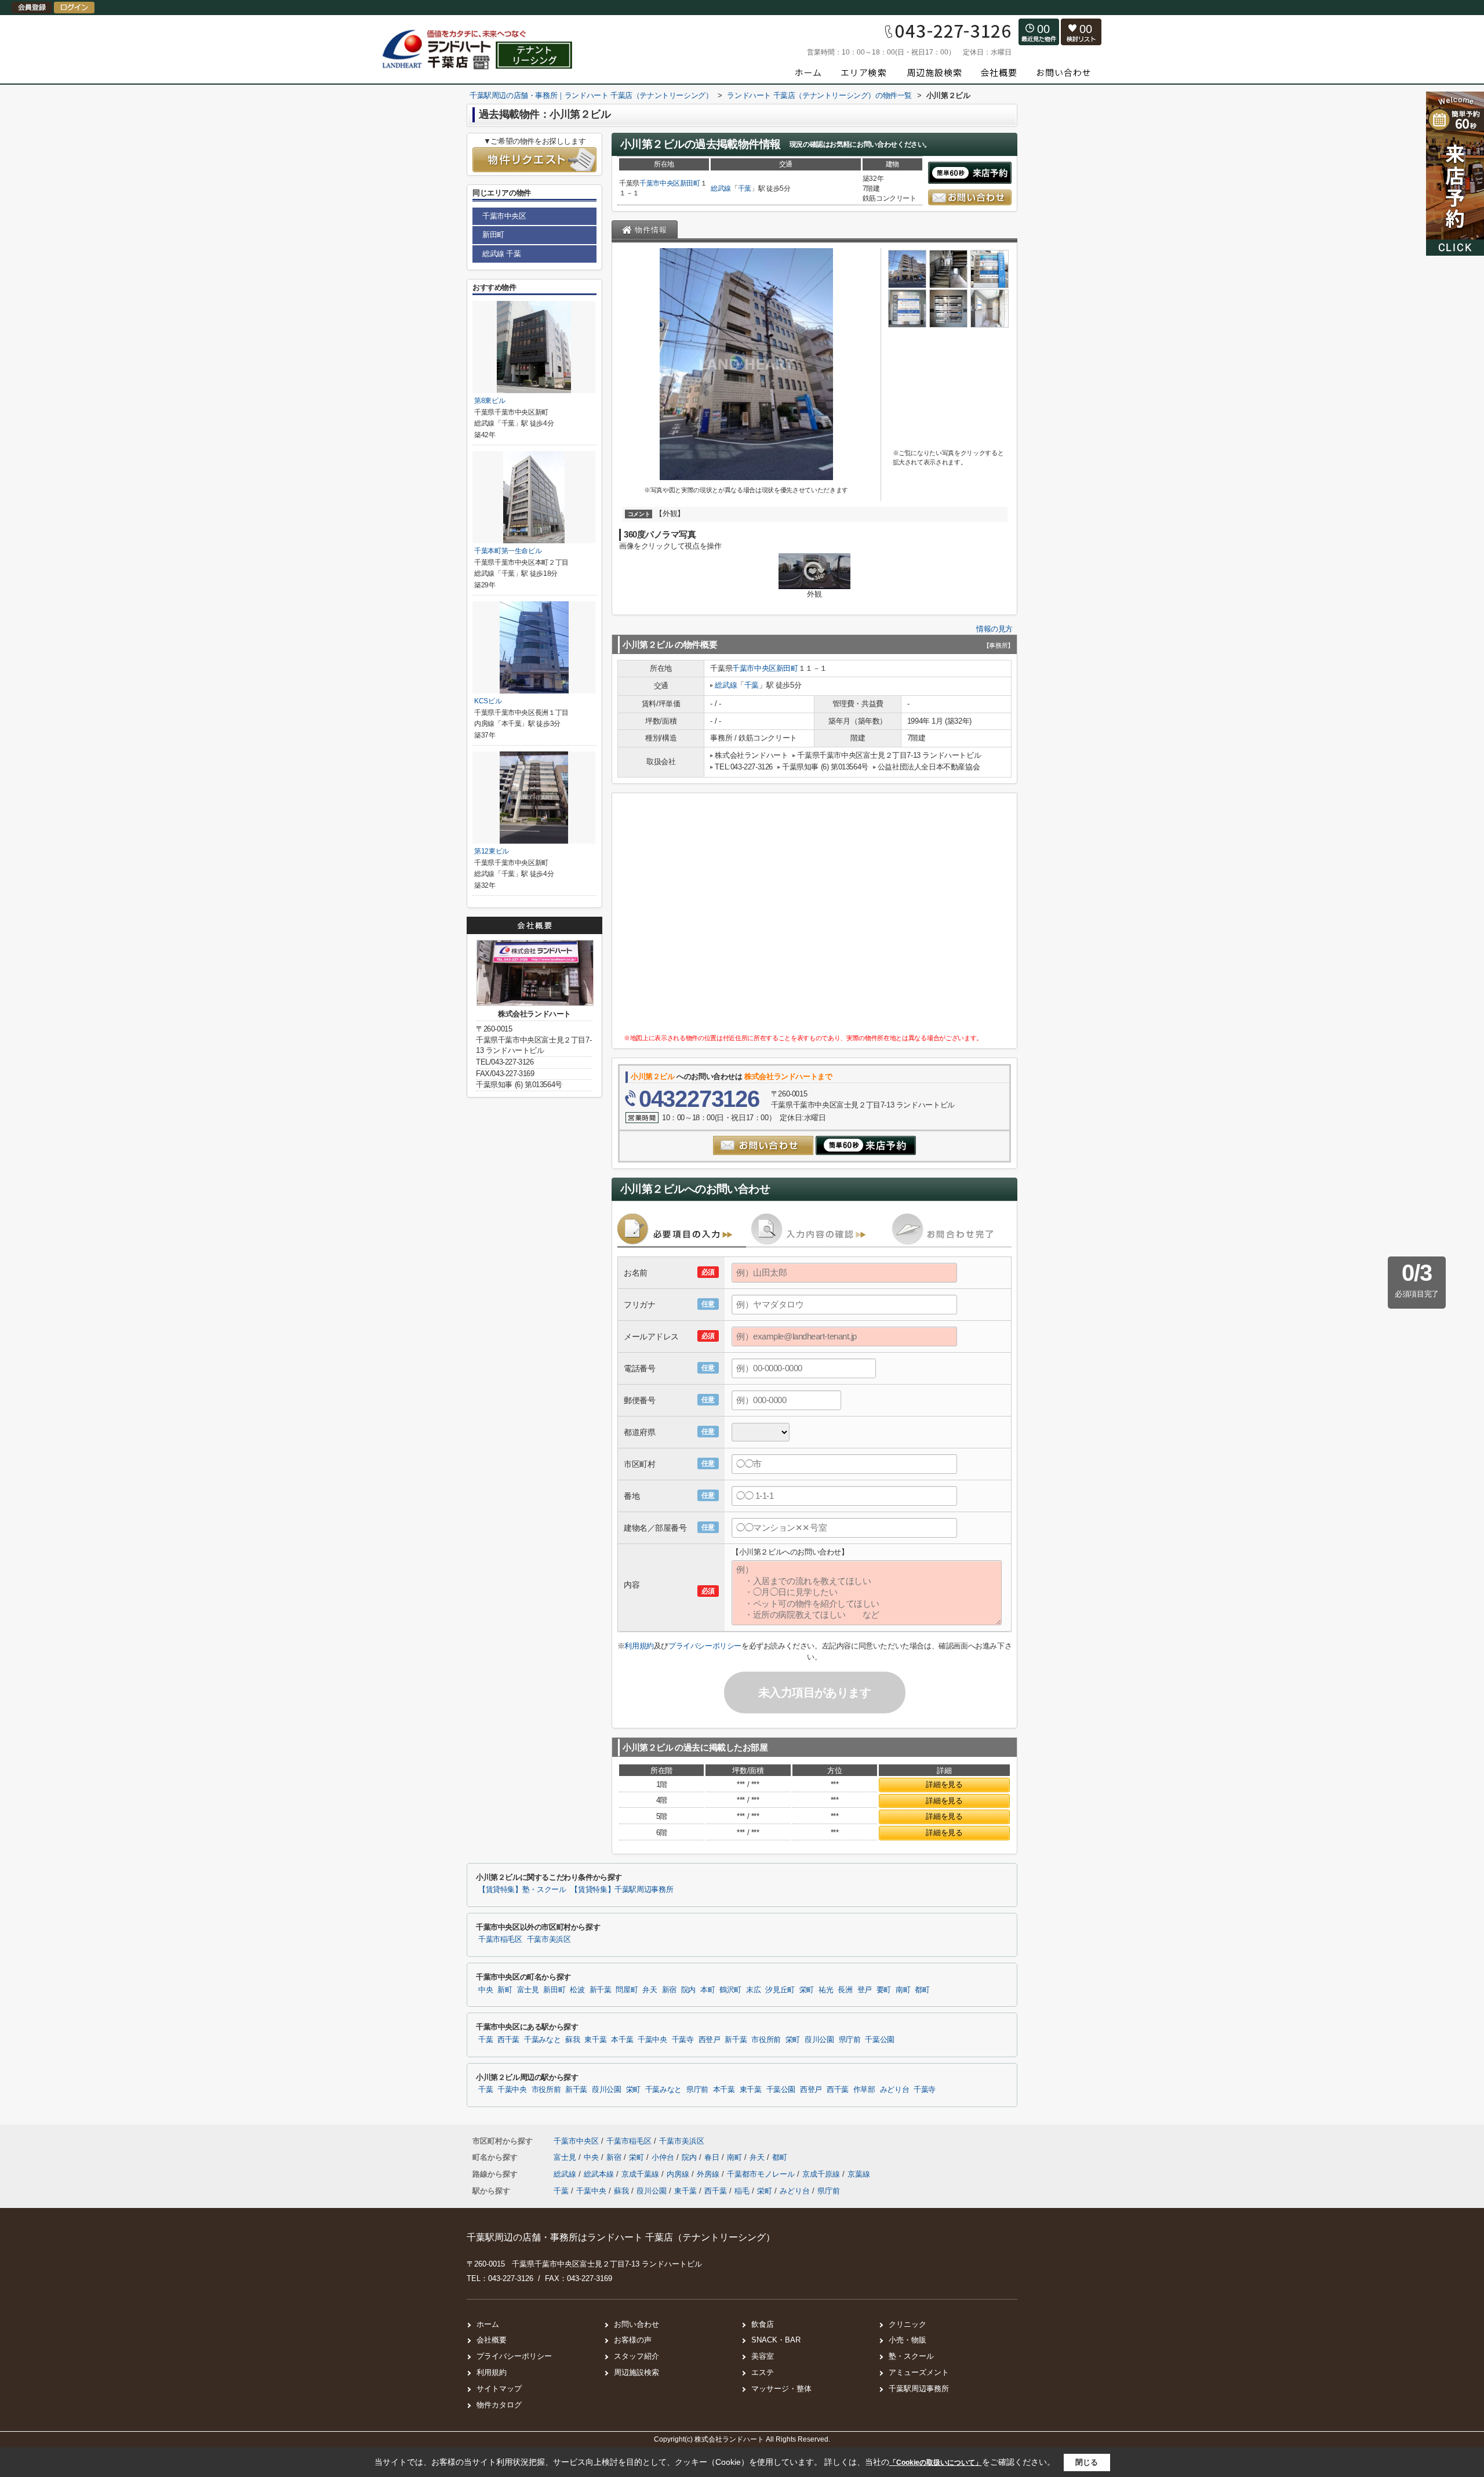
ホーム (488, 2324)
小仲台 (664, 2157)
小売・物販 (908, 2340)
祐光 (826, 1990)
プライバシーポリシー (705, 1646)
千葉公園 (880, 2040)
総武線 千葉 (502, 254)
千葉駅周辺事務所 (919, 2389)
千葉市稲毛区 (500, 1940)
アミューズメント (919, 2372)
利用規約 (639, 1646)
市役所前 (766, 2040)
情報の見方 (994, 629)
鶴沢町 (730, 1990)
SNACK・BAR (776, 2340)
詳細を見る (944, 1784)
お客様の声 (633, 2340)
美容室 (763, 2356)
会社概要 (492, 2340)
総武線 (721, 188)
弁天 (650, 1990)
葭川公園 (819, 2040)
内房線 (679, 2174)
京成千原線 (822, 2174)
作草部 (864, 2090)
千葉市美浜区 (549, 1940)
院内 (688, 1990)
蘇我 (572, 2040)
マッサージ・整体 (781, 2389)
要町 (884, 1990)
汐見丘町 (780, 1990)
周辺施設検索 (636, 2372)
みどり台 (895, 2090)
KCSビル (488, 701)
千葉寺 (683, 2040)
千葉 (745, 188)
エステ (763, 2372)
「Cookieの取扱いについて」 (936, 2463)
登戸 (865, 1990)
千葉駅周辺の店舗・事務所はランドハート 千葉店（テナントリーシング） (621, 2237)
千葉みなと (542, 2040)
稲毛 (742, 2191)
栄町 (807, 1990)
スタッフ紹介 (636, 2356)
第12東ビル (492, 851)
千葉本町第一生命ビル (508, 551)
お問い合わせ (636, 2324)
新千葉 (601, 1990)
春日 (713, 2157)
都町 (922, 1990)
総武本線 (600, 2174)
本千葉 (622, 2040)
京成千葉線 (641, 2174)
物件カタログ (499, 2405)
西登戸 (710, 2040)
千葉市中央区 (660, 183)
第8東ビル (490, 401)
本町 (708, 1990)
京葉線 (859, 2174)
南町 (903, 1990)
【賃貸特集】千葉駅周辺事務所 (622, 1890)
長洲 (845, 1990)
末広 (753, 1990)
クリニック (908, 2324)
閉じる (1087, 2462)
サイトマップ (499, 2389)
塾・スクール (911, 2356)
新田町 (690, 183)
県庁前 (850, 2040)
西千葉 (508, 2040)
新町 (505, 1990)
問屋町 (627, 1990)
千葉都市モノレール (762, 2174)
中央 (485, 1990)
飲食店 (763, 2324)
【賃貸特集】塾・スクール (522, 1890)
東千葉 (595, 2040)
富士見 (528, 1990)
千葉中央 (652, 2040)
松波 (577, 1990)
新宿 (669, 1990)
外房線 (709, 2174)
